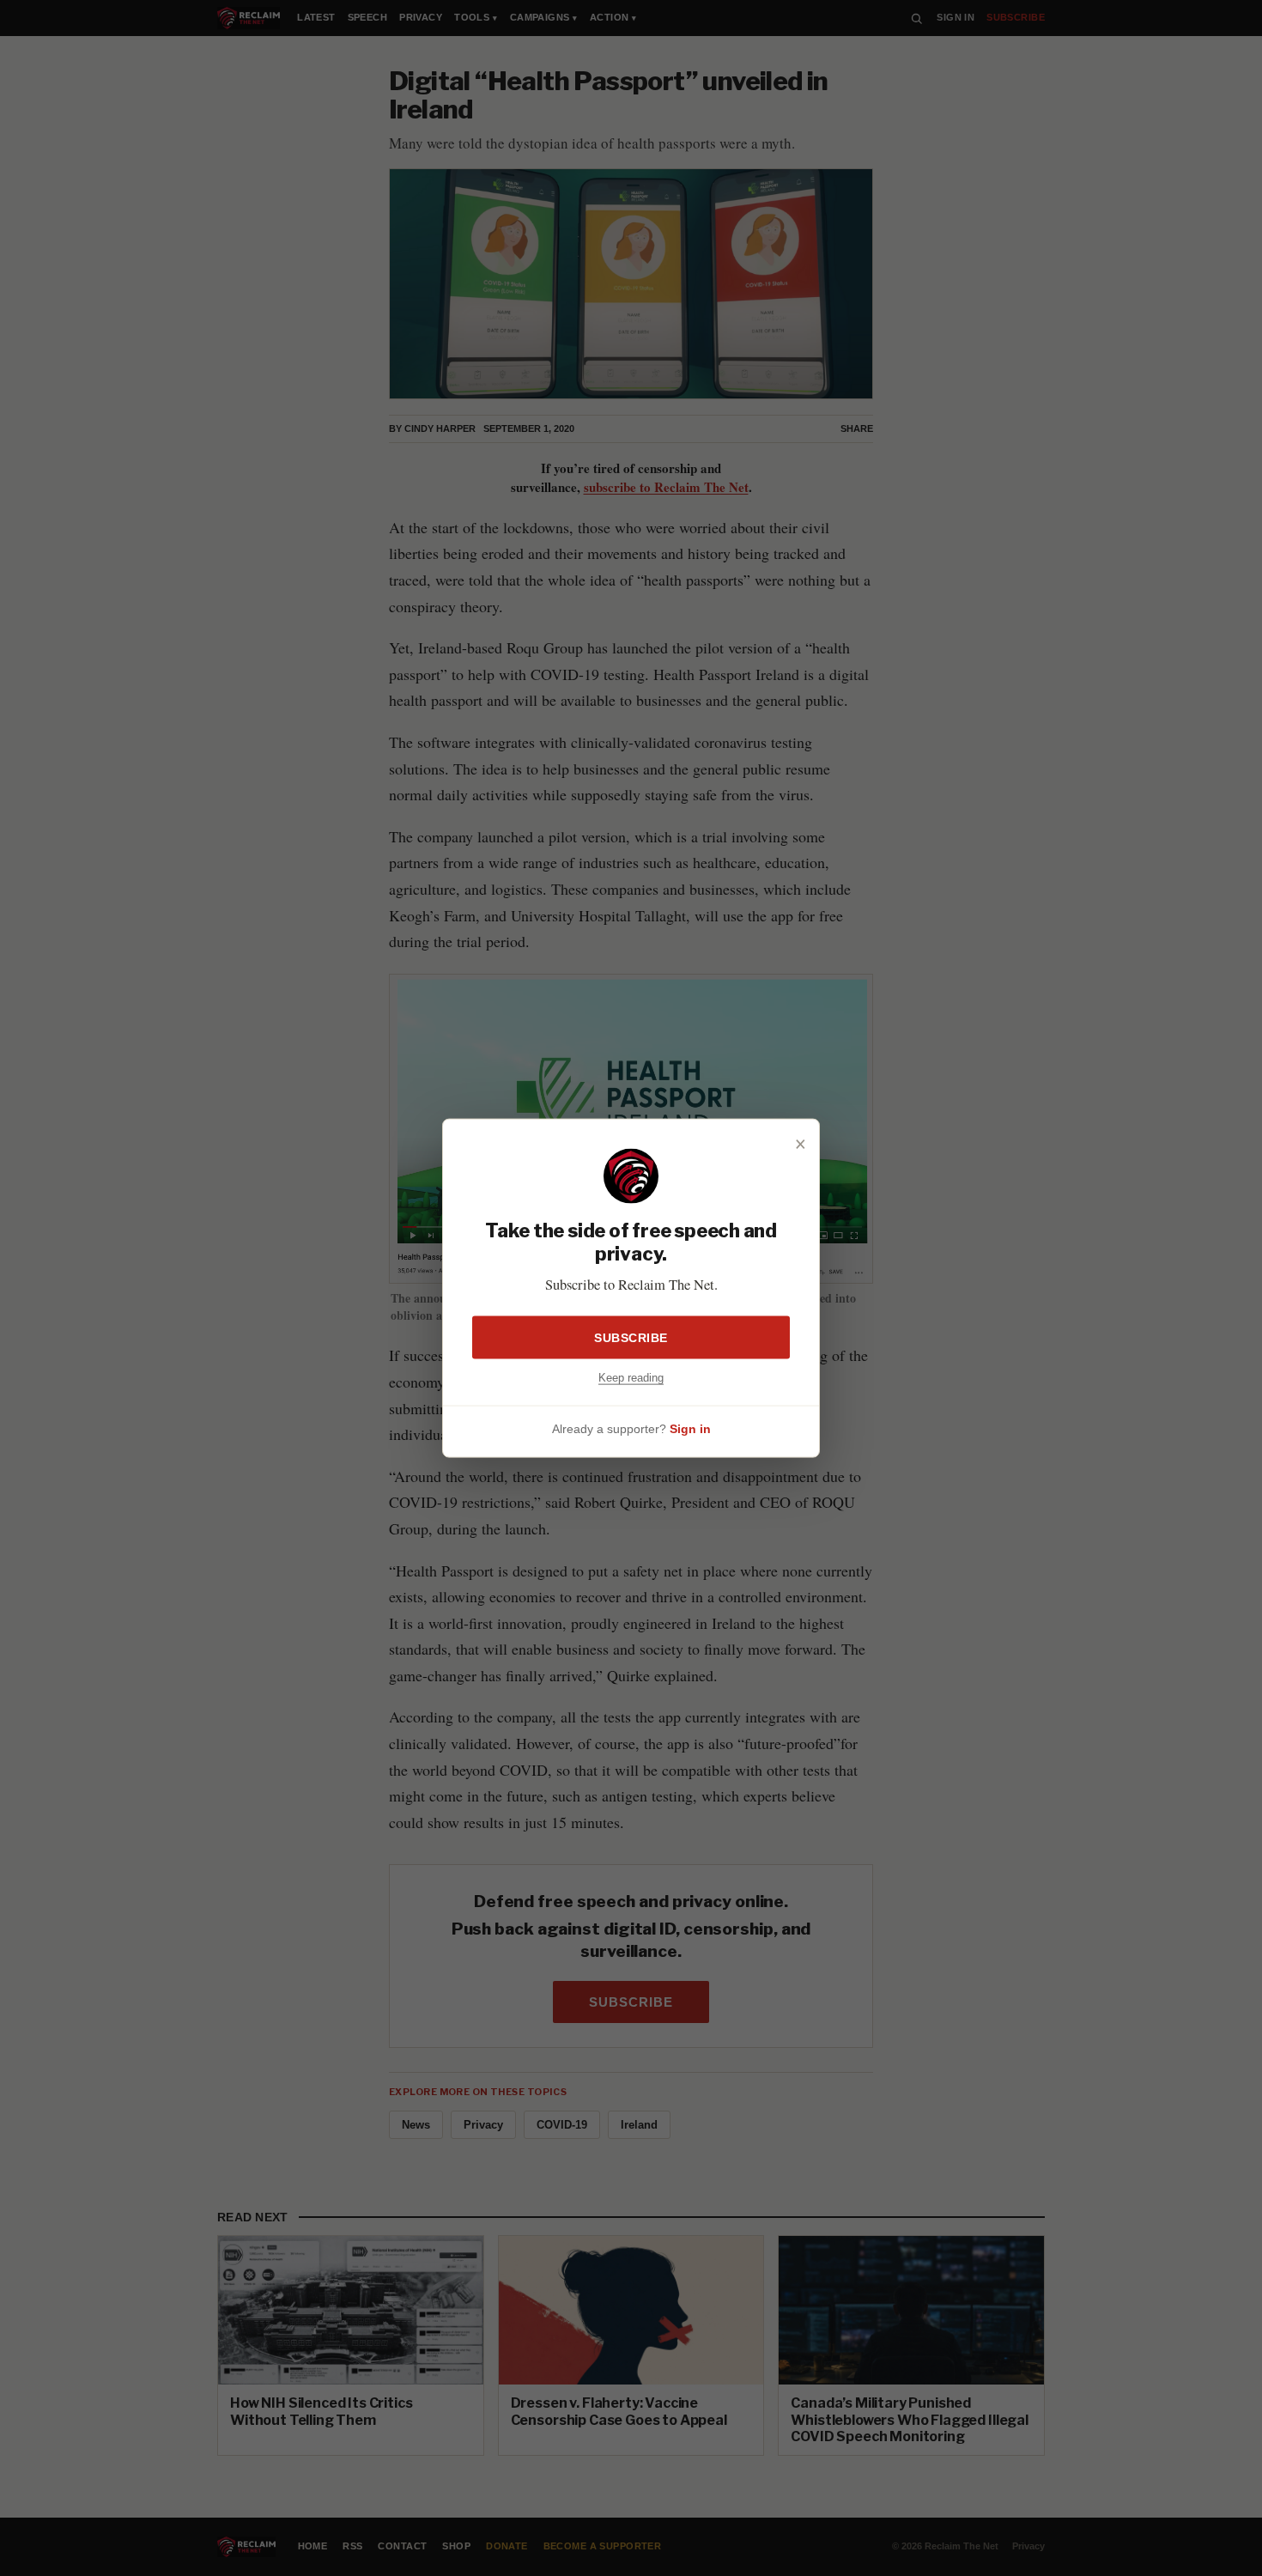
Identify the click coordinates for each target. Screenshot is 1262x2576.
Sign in (690, 1428)
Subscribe (631, 1338)
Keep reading (631, 1378)
